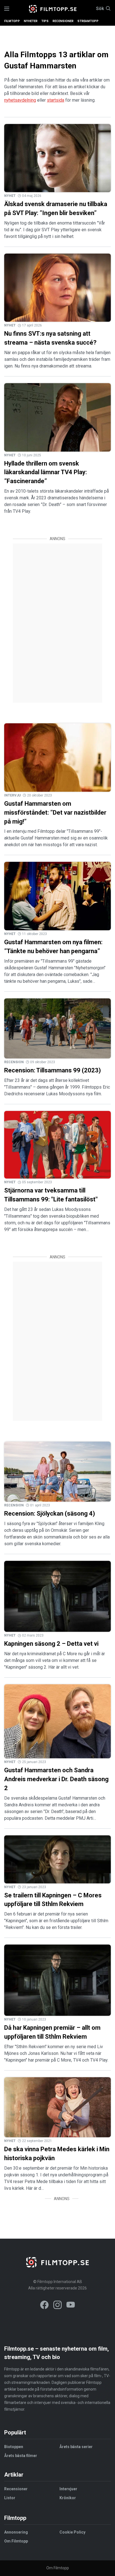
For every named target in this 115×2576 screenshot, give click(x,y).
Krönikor (68, 2498)
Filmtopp (12, 21)
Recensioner (63, 21)
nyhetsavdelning (20, 100)
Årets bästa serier (76, 2447)
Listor (10, 2498)
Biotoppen (14, 2447)
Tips (45, 21)
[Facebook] (44, 2306)
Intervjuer (68, 2489)
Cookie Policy (72, 2532)
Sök (100, 9)
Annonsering (16, 2532)
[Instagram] (57, 2306)
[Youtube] (71, 2306)
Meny (7, 9)
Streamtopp (88, 21)
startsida (56, 100)
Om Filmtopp (16, 2541)
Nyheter (31, 21)
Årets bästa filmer (21, 2456)
